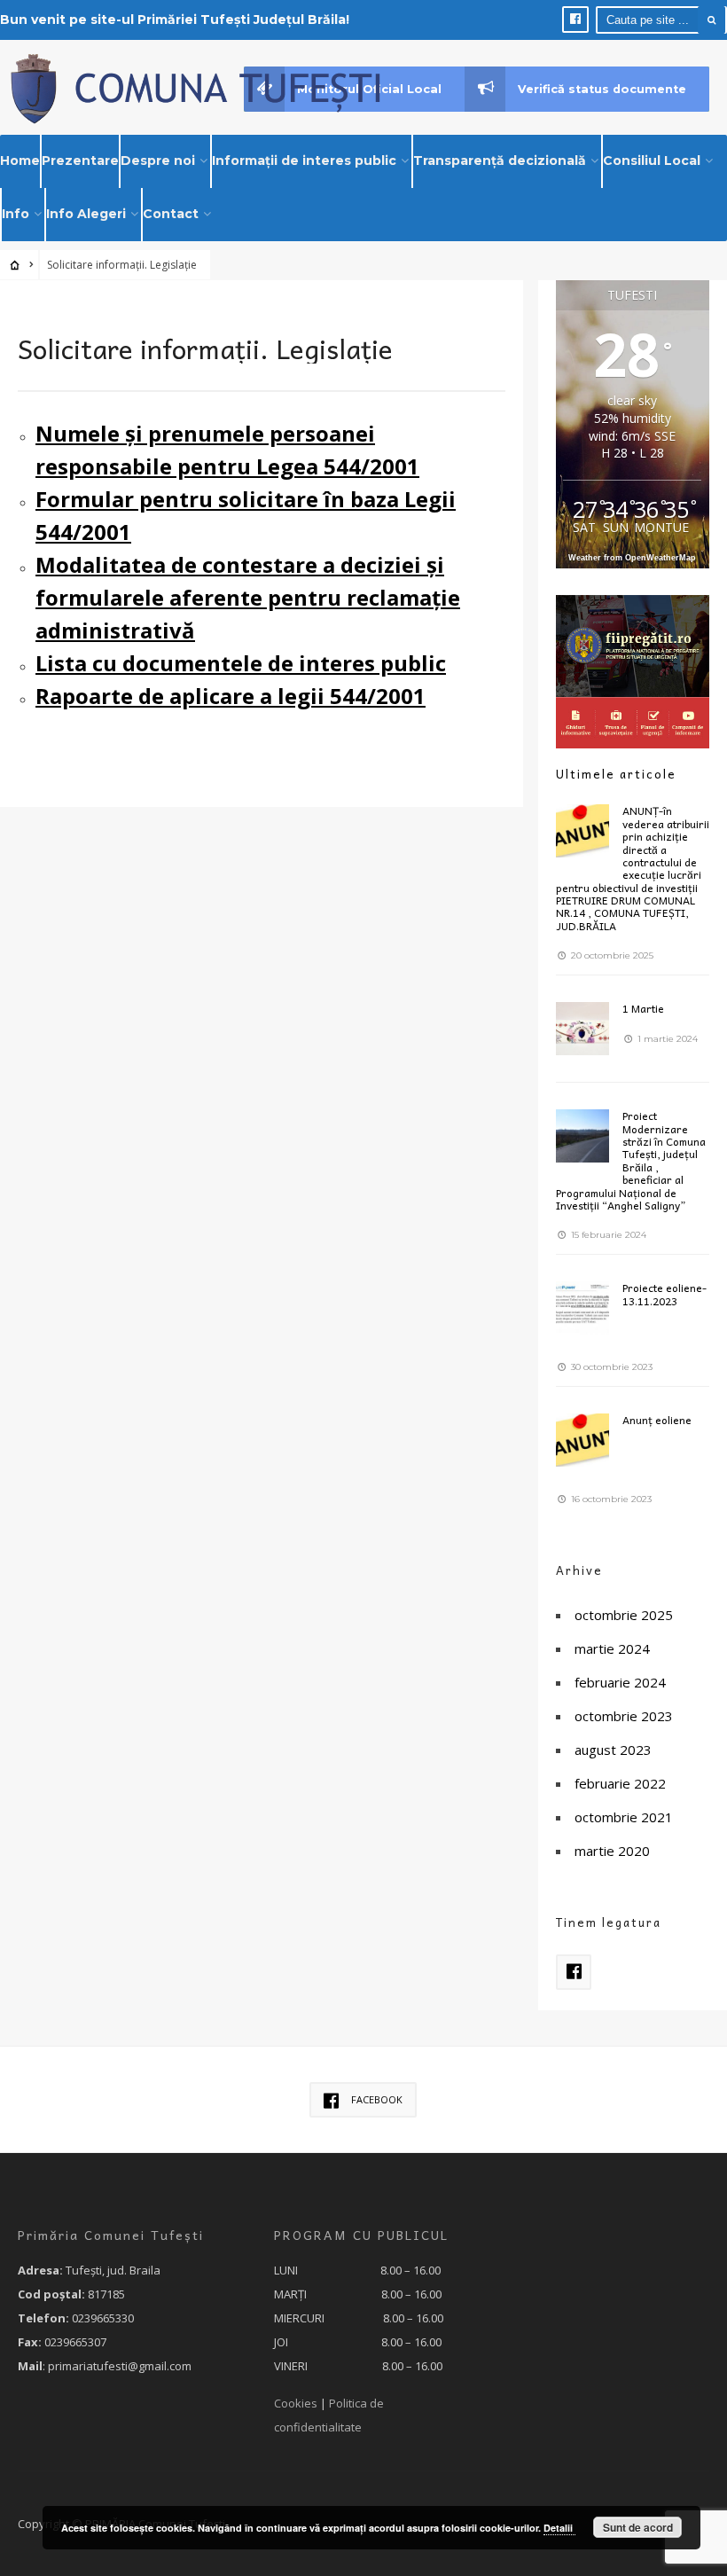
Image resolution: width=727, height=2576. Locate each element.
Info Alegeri (86, 214)
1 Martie (643, 1008)
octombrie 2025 (624, 1615)
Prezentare (80, 161)
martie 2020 (612, 1851)
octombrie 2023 (624, 1716)
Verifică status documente (602, 89)
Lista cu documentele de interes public (241, 663)
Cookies (296, 2403)
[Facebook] (575, 20)
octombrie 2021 (624, 1817)
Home (20, 161)
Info (16, 214)
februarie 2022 (620, 1783)
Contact (171, 214)
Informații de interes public (304, 161)
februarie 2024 (620, 1682)
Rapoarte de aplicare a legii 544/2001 (231, 696)
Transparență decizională (500, 161)
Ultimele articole (616, 774)
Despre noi (158, 161)
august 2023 (613, 1750)
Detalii (559, 2528)
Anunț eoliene (657, 1420)
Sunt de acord (638, 2527)
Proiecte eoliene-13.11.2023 (664, 1294)
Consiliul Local (652, 161)
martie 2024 (612, 1648)
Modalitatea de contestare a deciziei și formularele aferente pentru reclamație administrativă (248, 597)
